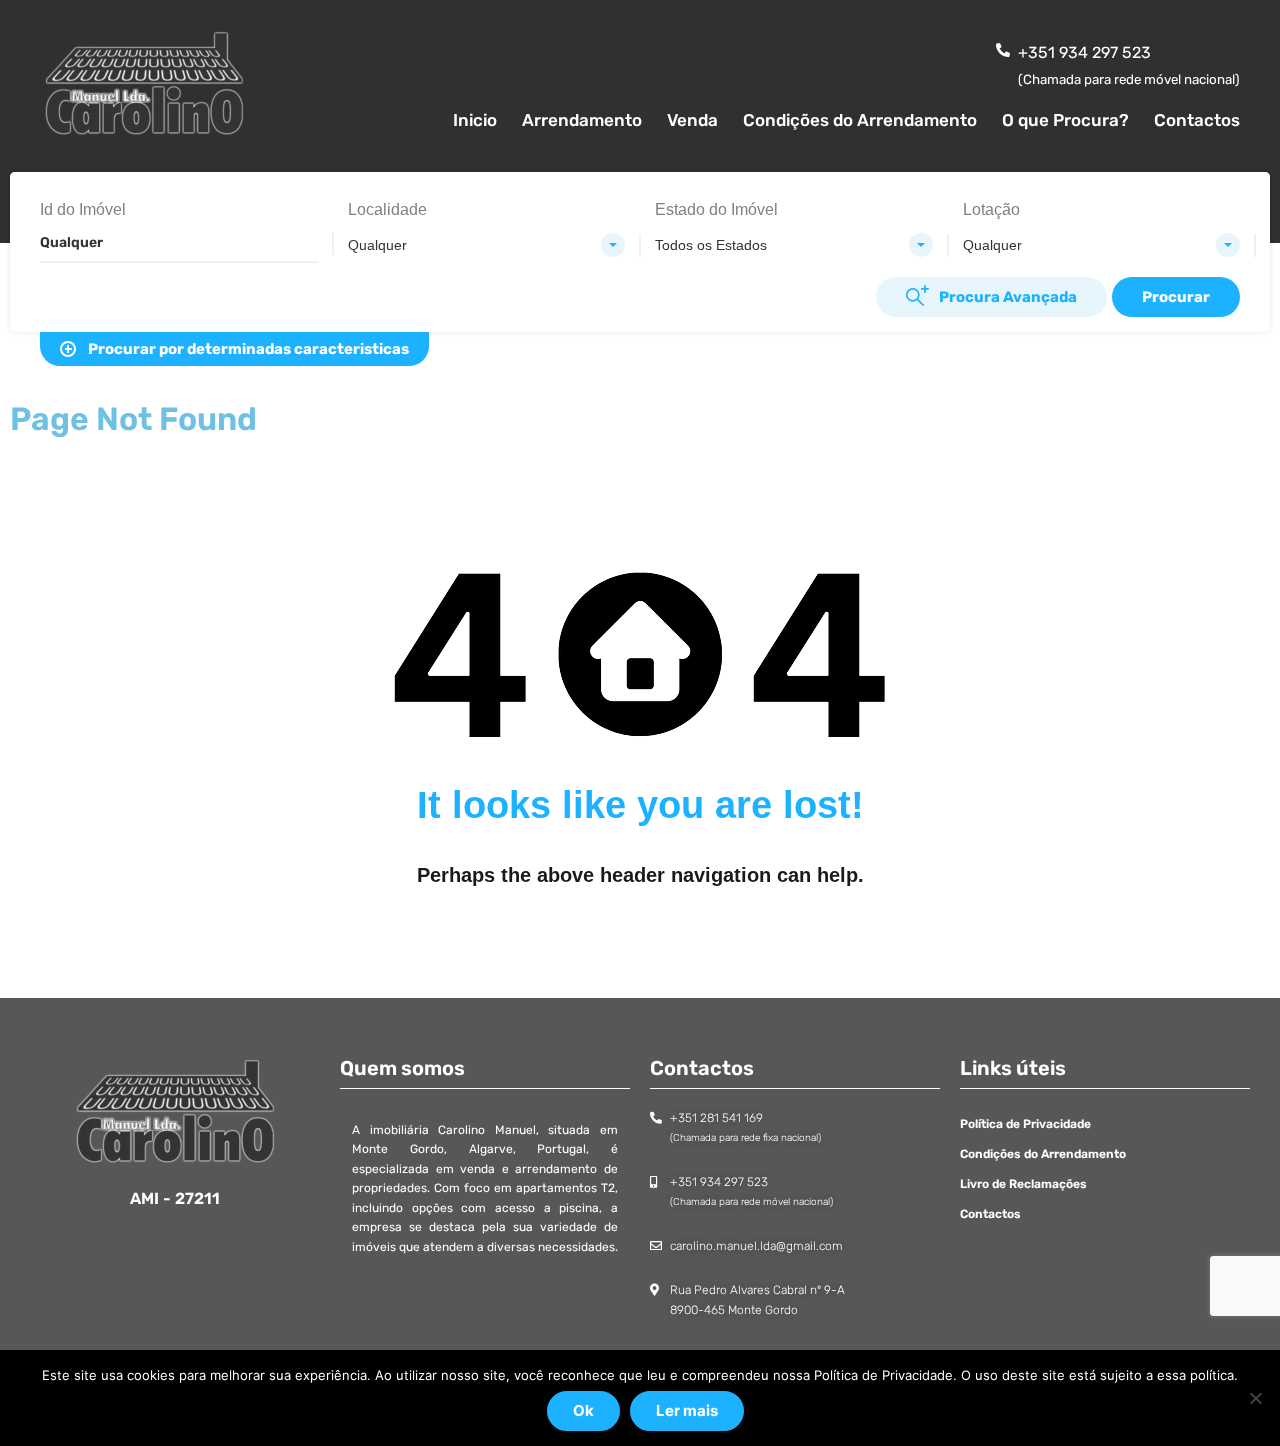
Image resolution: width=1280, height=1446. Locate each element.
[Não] (1255, 1398)
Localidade (387, 209)
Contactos (1197, 120)
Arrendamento (582, 120)
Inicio (475, 120)
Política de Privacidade (1025, 1124)
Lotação (991, 209)
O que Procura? (1065, 120)
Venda (692, 120)
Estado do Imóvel (716, 209)
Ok (583, 1410)
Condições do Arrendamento (860, 120)
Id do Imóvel (83, 209)
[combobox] (487, 245)
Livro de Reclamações (1023, 1184)
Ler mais (687, 1410)
